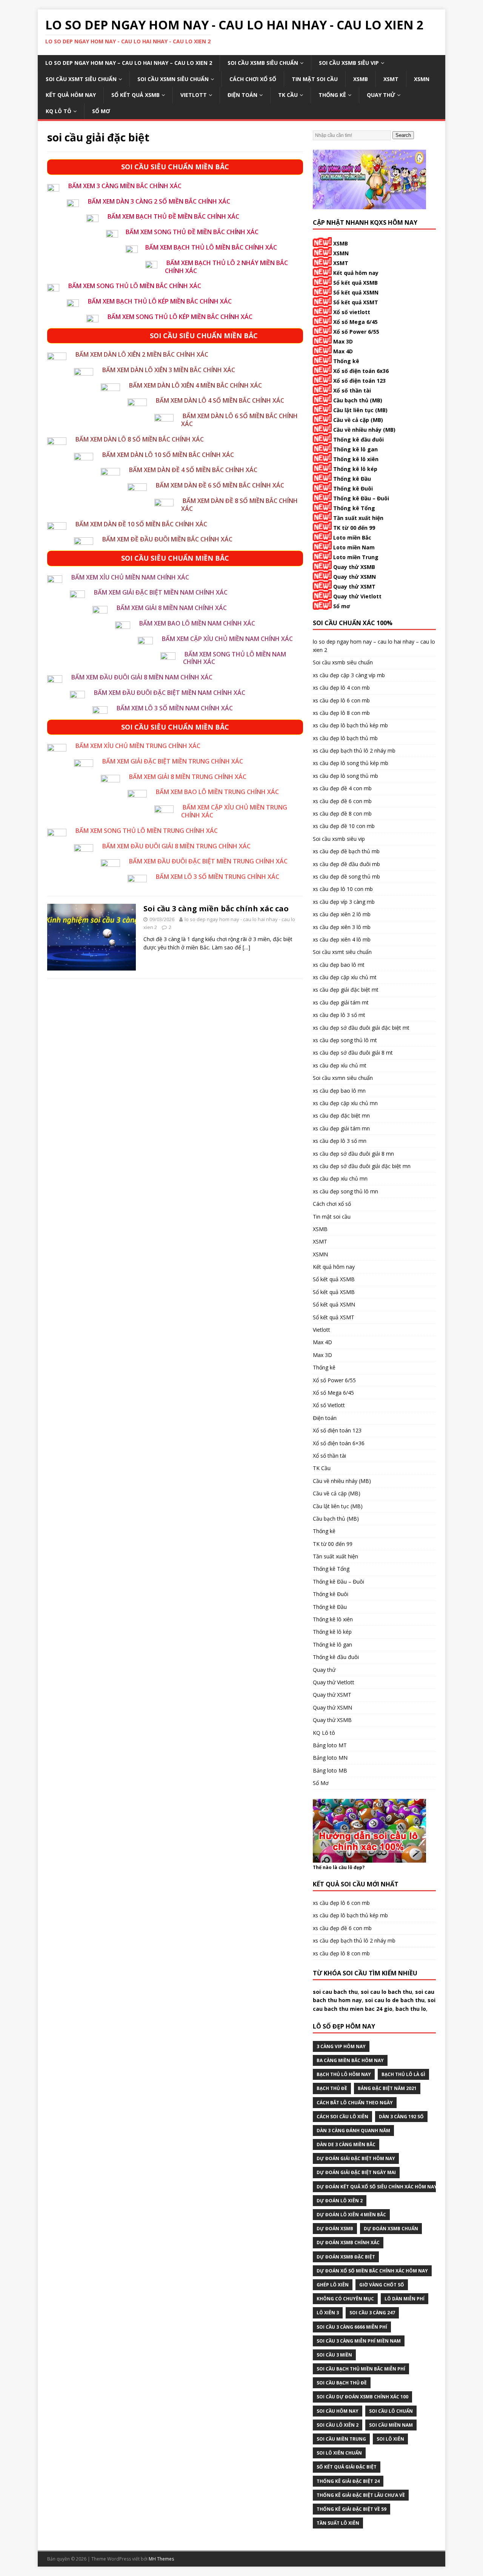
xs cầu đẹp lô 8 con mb (341, 713)
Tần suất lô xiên (338, 2523)
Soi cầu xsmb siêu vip (349, 63)
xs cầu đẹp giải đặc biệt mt (346, 990)
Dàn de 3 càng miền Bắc (346, 2144)
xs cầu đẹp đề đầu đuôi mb (346, 864)
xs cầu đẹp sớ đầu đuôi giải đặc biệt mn (362, 1166)
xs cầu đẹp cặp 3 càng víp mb (349, 675)
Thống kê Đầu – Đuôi (361, 498)
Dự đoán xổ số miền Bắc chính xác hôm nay (372, 2271)
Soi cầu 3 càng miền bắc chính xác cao (216, 908)
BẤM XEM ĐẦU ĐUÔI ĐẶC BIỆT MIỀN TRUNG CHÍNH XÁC (208, 861)
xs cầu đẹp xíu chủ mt (340, 1065)
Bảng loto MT (330, 1745)
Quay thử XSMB (354, 567)
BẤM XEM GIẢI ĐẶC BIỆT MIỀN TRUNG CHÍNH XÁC (173, 761)
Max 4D (343, 351)
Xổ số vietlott (352, 312)
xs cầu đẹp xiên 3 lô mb (342, 927)
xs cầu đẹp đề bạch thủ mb (346, 851)
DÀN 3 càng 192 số (401, 2117)
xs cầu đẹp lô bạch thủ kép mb (350, 725)
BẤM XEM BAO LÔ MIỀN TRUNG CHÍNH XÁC (217, 792)
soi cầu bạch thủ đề (342, 2383)
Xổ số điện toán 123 (359, 381)
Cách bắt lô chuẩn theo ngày (355, 2103)
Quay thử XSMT (354, 586)
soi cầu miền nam (391, 2425)
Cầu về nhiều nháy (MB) (364, 430)
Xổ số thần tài (352, 390)
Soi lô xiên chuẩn (339, 2453)
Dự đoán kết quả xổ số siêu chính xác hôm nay (377, 2187)
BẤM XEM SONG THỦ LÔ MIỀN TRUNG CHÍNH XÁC (147, 831)
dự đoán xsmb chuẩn (391, 2229)
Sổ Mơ (101, 111)
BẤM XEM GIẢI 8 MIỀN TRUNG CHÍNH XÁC (188, 777)
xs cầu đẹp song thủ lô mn (345, 1191)
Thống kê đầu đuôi (358, 439)
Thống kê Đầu (352, 479)
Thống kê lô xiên (356, 459)
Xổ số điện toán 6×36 (339, 1443)
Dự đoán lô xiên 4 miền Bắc (351, 2215)
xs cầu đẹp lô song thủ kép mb (351, 763)
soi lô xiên (390, 2439)
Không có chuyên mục (345, 2299)
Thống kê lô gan (355, 449)
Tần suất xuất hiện (358, 518)
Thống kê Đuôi (353, 488)
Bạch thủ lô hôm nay (344, 2074)
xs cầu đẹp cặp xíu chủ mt (345, 977)
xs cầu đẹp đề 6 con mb (342, 801)
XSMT (391, 79)
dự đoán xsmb (335, 2229)
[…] (246, 947)
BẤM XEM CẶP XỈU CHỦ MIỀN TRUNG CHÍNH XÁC (234, 811)
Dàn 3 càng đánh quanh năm (353, 2131)
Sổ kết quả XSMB (135, 95)
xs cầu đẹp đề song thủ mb (346, 876)
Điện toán (242, 95)
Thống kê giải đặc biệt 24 (348, 2481)
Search (403, 135)
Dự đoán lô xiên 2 (340, 2201)
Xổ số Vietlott (329, 1405)
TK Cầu (288, 95)
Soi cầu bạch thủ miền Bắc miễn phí (361, 2369)
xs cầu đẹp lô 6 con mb (341, 700)
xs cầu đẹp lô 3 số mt (339, 1015)
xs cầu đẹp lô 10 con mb (343, 889)
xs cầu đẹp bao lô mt (339, 965)
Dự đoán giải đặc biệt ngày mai (356, 2172)
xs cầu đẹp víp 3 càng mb (344, 902)
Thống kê (332, 95)
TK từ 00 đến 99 (354, 528)
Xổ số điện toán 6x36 (361, 371)
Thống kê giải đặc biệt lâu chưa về (361, 2495)
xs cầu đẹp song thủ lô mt (345, 1040)
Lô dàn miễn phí (405, 2299)
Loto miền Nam (354, 547)
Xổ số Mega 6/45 (355, 322)
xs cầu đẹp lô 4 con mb (341, 688)
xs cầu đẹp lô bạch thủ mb (345, 738)
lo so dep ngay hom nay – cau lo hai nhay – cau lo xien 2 (129, 63)
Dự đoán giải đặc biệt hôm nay (356, 2158)
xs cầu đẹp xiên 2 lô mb (342, 914)
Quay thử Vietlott (357, 596)
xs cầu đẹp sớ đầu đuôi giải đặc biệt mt (361, 1028)
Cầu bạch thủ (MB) (358, 400)
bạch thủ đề (332, 2088)
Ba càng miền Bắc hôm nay (350, 2060)
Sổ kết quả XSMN (356, 292)
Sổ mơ (342, 606)
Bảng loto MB (330, 1770)
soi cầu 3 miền (334, 2355)
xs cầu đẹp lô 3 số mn (340, 1141)
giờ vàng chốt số (382, 2285)
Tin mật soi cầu (315, 79)
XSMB (361, 79)
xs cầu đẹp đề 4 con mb (342, 788)
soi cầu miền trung (341, 2439)
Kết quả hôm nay (71, 95)
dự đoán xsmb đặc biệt (346, 2257)
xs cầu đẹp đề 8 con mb (342, 813)
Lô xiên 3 (328, 2313)
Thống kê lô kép (355, 469)
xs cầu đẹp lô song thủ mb (345, 776)
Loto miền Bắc (352, 537)
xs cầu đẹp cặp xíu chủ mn (345, 1103)
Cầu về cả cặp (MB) (358, 420)
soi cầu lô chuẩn (391, 2411)
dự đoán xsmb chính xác (348, 2242)
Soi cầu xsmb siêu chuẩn (263, 63)
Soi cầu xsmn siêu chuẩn (173, 79)
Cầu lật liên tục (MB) (360, 410)
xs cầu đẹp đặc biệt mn (341, 1115)
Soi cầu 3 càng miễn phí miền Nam (359, 2341)
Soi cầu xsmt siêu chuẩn (81, 79)
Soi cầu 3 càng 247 (372, 2313)
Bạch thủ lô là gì (403, 2074)
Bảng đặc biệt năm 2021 (387, 2088)
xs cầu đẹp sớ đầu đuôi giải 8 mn (353, 1154)
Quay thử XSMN (355, 577)
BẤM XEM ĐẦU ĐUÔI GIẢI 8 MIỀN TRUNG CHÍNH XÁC (176, 846)
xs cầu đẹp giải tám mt (341, 1002)
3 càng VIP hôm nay (341, 2046)
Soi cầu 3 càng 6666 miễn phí (352, 2327)
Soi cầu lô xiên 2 (338, 2425)
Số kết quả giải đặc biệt (347, 2467)
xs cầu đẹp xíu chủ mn (340, 1178)
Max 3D (343, 341)
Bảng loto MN (330, 1758)
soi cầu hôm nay (338, 2411)
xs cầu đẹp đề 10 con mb (344, 826)
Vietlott (194, 95)
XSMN (422, 79)
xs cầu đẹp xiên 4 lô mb (342, 939)
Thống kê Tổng (354, 508)
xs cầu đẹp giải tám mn (341, 1128)
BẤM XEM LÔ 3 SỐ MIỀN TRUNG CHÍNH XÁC (218, 877)
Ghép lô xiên (333, 2285)
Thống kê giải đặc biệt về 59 (351, 2509)
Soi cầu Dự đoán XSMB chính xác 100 (362, 2397)
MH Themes (161, 2559)
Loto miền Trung (356, 557)
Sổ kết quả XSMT (356, 302)
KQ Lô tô (58, 111)
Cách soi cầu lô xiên (342, 2117)
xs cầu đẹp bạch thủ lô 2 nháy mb (354, 751)
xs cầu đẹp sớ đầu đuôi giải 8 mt (353, 1053)
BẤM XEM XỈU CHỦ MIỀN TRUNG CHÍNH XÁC (138, 746)
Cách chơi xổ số (253, 79)
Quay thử (381, 95)
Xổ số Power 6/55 (356, 332)
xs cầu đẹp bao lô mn (339, 1091)
